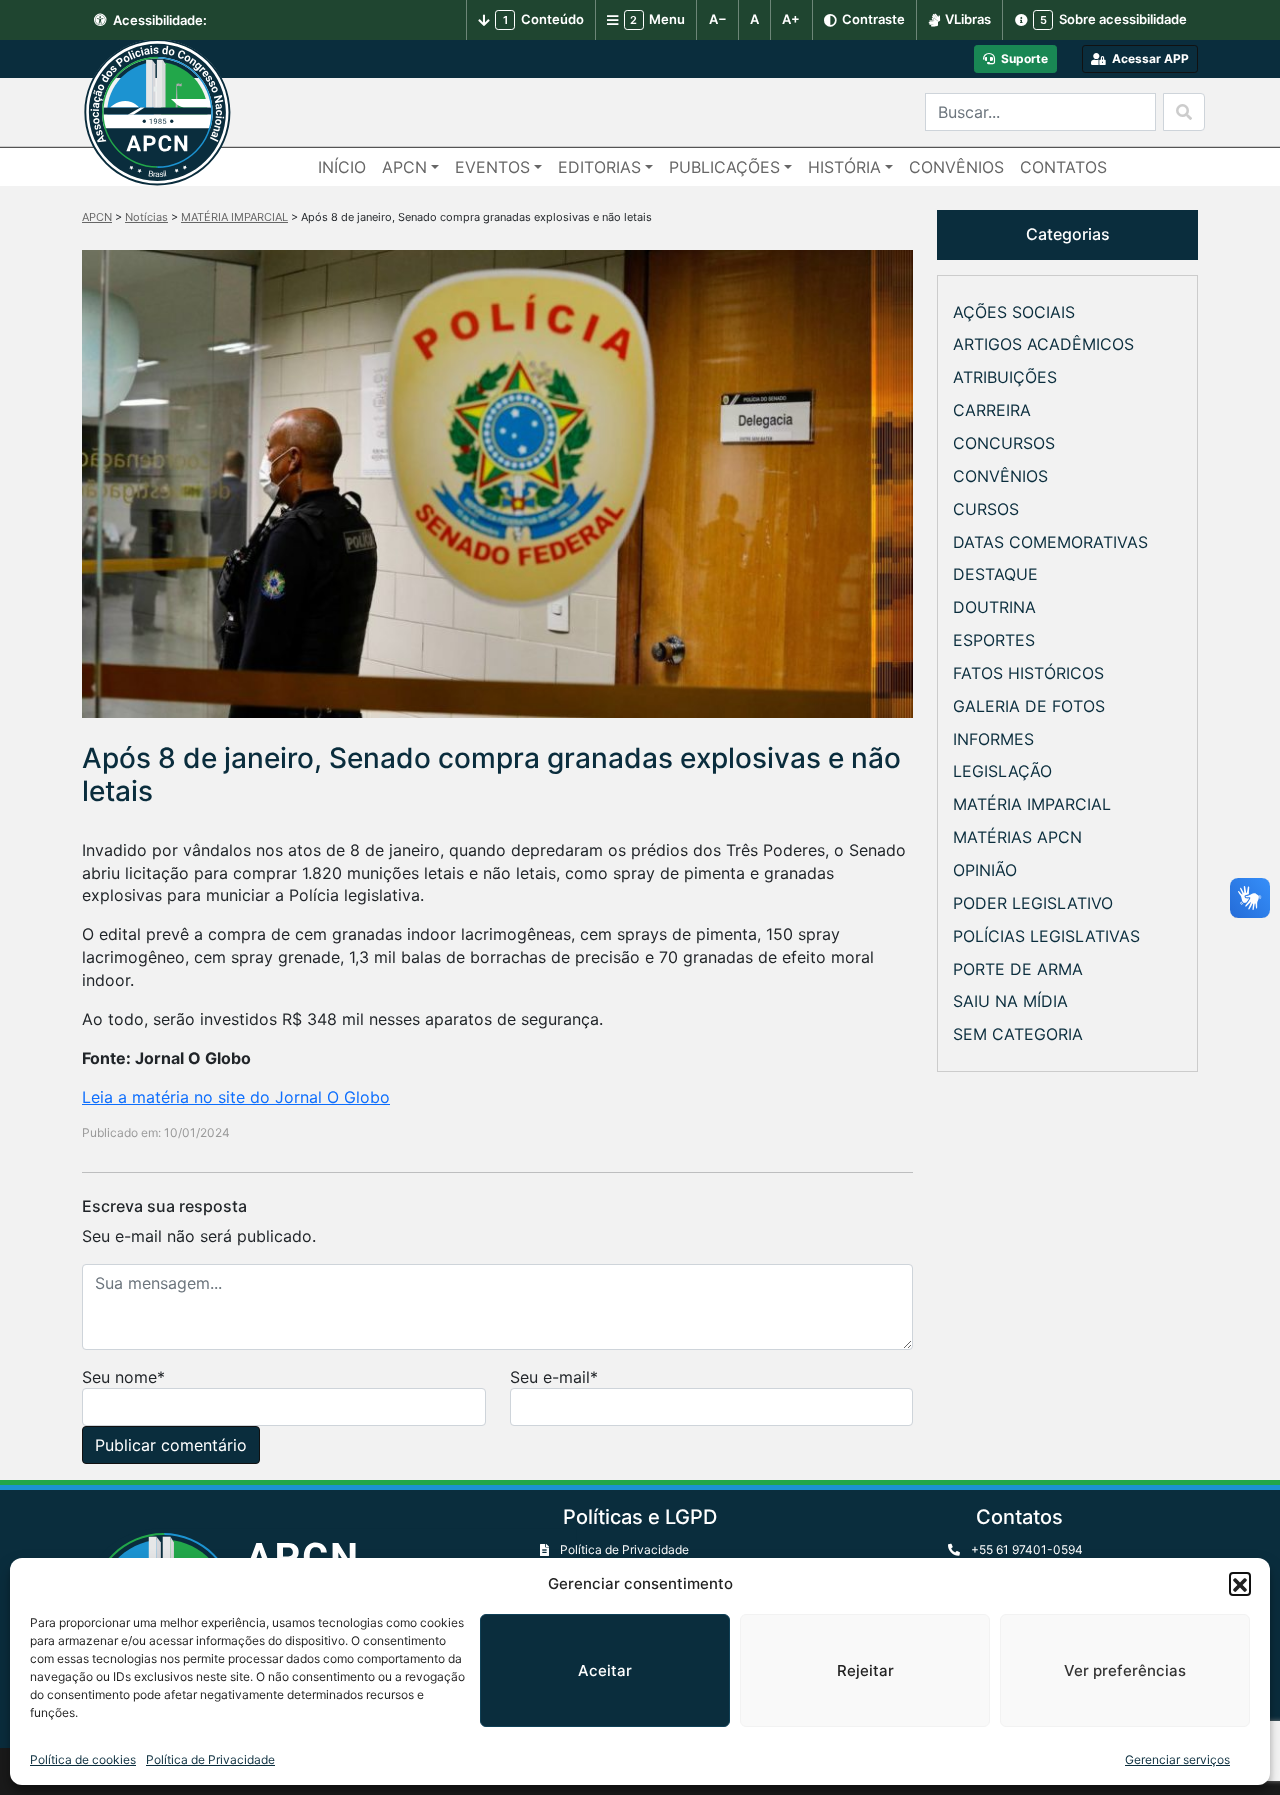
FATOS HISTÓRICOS (1028, 673)
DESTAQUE (995, 574)
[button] (1240, 1583)
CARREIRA (992, 410)
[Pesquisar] (1184, 112)
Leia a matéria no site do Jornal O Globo (236, 1097)
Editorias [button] (599, 167)
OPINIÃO (985, 870)
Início (342, 167)
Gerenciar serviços (1177, 1759)
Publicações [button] (724, 167)
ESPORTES (994, 640)
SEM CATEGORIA (1018, 1034)
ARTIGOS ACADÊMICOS (1043, 344)
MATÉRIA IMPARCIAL (1032, 804)
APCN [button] (404, 167)
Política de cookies (83, 1759)
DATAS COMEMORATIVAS (1050, 542)
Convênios (956, 167)
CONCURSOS (1004, 443)
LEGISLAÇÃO (1002, 771)
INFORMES (993, 739)
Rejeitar (865, 1670)
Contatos (1063, 167)
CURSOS (986, 509)
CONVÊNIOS (1000, 476)
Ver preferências (1125, 1670)
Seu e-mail (550, 1377)
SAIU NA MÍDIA (1010, 1001)
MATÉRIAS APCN (1017, 837)
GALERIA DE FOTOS (1029, 706)
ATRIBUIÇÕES (1005, 377)
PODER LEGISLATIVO (1033, 903)
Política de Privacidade (210, 1759)
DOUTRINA (994, 607)
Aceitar (605, 1670)
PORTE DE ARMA (1018, 969)
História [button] (844, 167)
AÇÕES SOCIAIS (1014, 312)
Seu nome (119, 1377)
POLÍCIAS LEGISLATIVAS (1046, 936)
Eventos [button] (492, 167)
